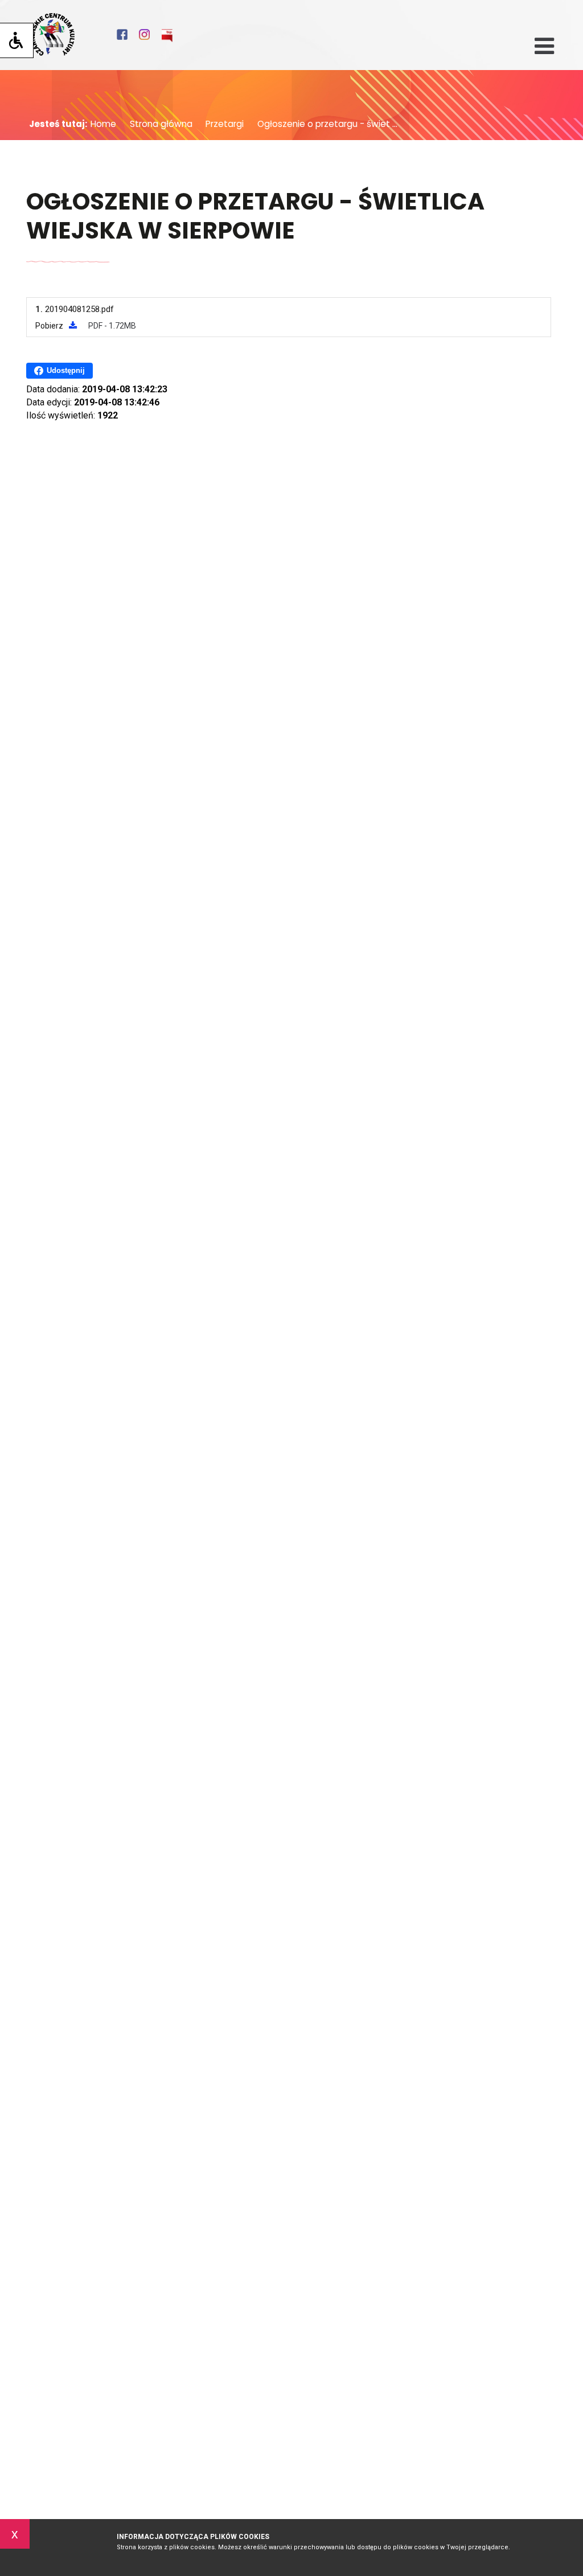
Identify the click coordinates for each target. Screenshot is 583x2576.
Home (103, 124)
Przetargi (221, 124)
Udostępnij (66, 370)
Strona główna (157, 124)
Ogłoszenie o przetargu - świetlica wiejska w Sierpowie (255, 217)
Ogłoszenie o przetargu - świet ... (323, 124)
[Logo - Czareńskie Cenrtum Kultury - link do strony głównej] (52, 35)
